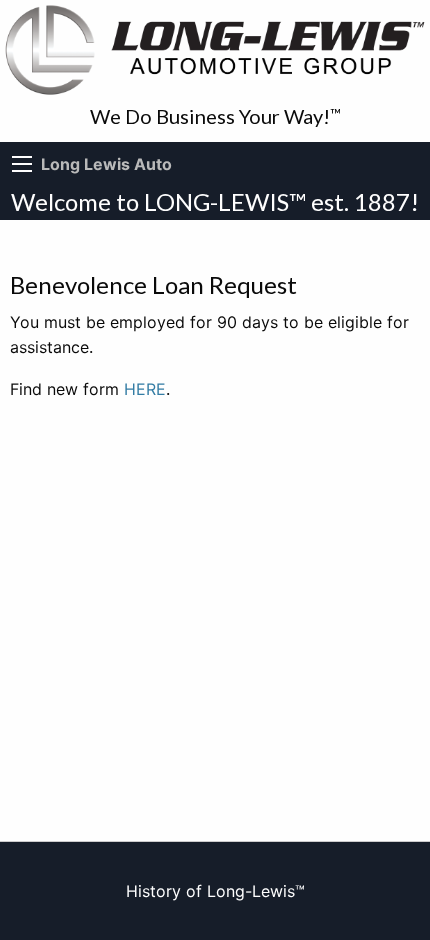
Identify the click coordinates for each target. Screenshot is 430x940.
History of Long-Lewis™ (215, 891)
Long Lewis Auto (106, 164)
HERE (145, 389)
